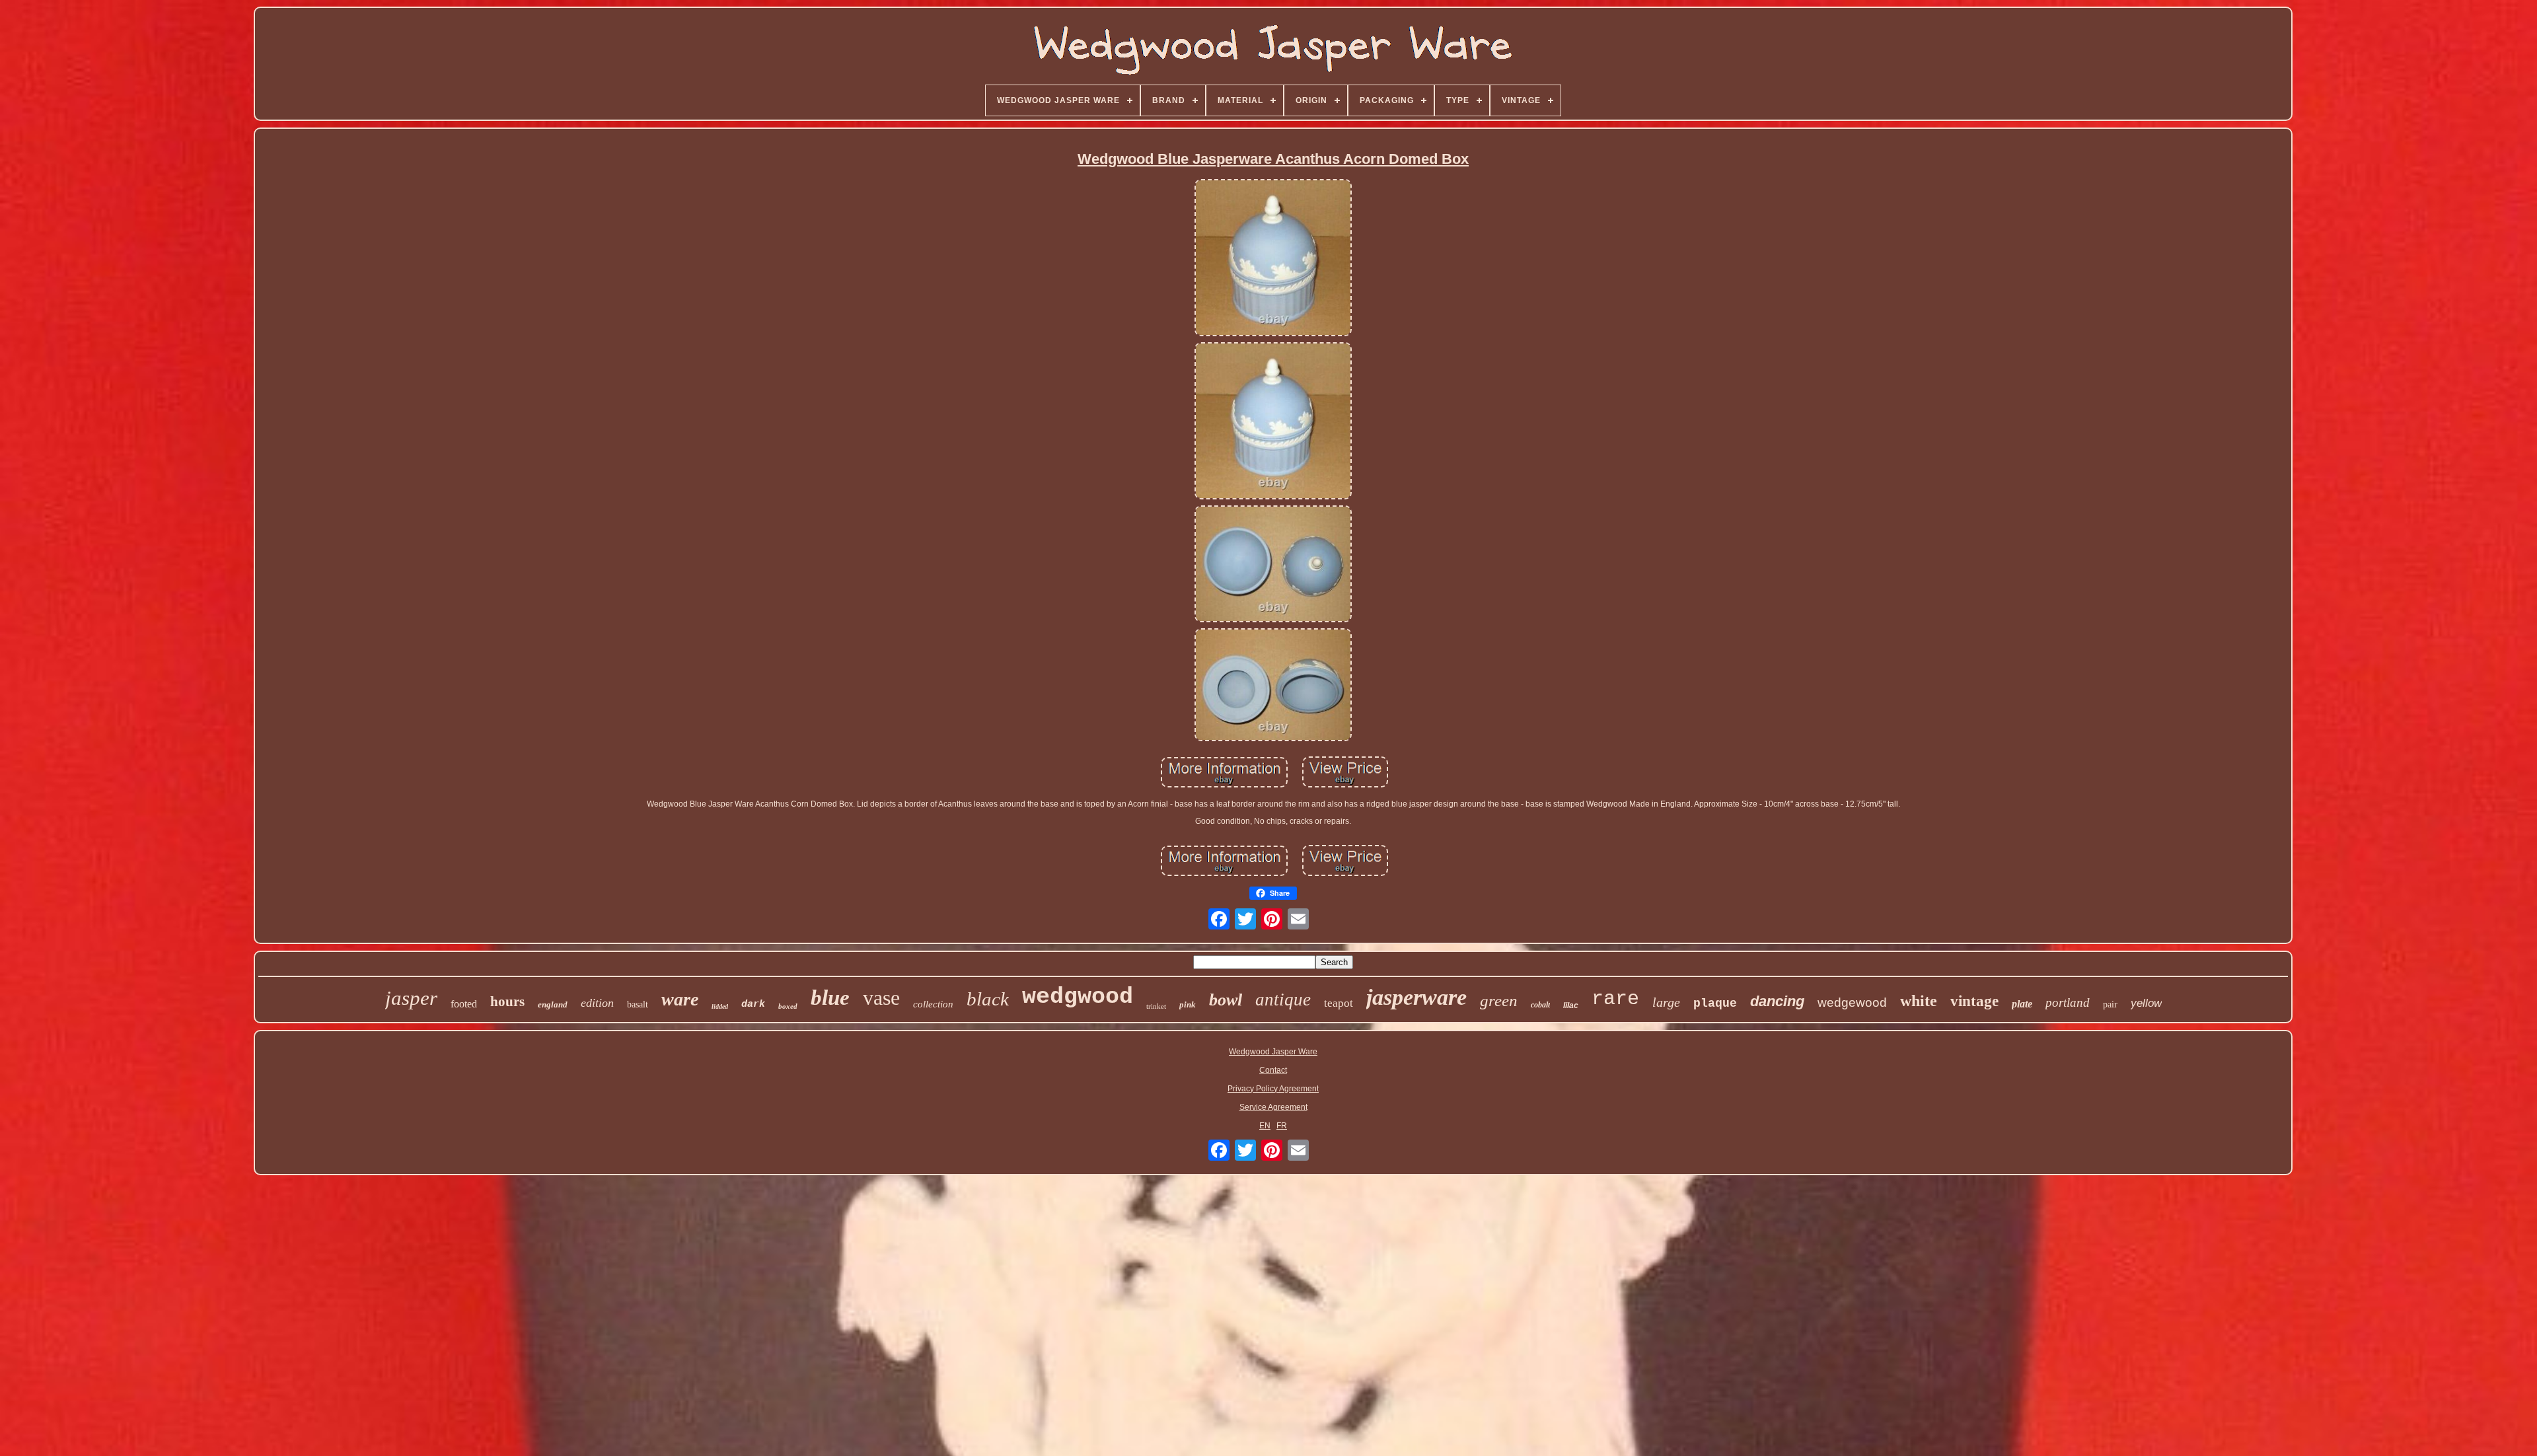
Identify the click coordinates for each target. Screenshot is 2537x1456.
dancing (1777, 1001)
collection (933, 1004)
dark (753, 1004)
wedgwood (1078, 997)
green (1499, 1001)
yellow (2146, 1003)
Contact (1273, 1070)
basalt (638, 1004)
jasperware (1416, 997)
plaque (1715, 1003)
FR (1282, 1126)
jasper (411, 998)
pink (1188, 1004)
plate (2022, 1004)
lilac (1571, 1005)
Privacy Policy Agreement (1273, 1089)
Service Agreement (1273, 1107)
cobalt (1540, 1005)
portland (2068, 1002)
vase (881, 998)
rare (1615, 999)
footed (464, 1004)
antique (1283, 1000)
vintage (1974, 1001)
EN (1265, 1126)
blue (830, 998)
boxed (788, 1006)
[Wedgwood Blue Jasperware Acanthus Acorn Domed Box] (1273, 259)
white (1919, 1001)
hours (507, 1001)
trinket (1156, 1006)
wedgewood (1852, 1002)
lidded (720, 1006)
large (1666, 1002)
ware (680, 999)
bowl (1226, 1000)
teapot (1339, 1003)
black (988, 999)
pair (2110, 1004)
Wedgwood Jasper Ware (1273, 1052)
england (553, 1004)
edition (597, 1003)
